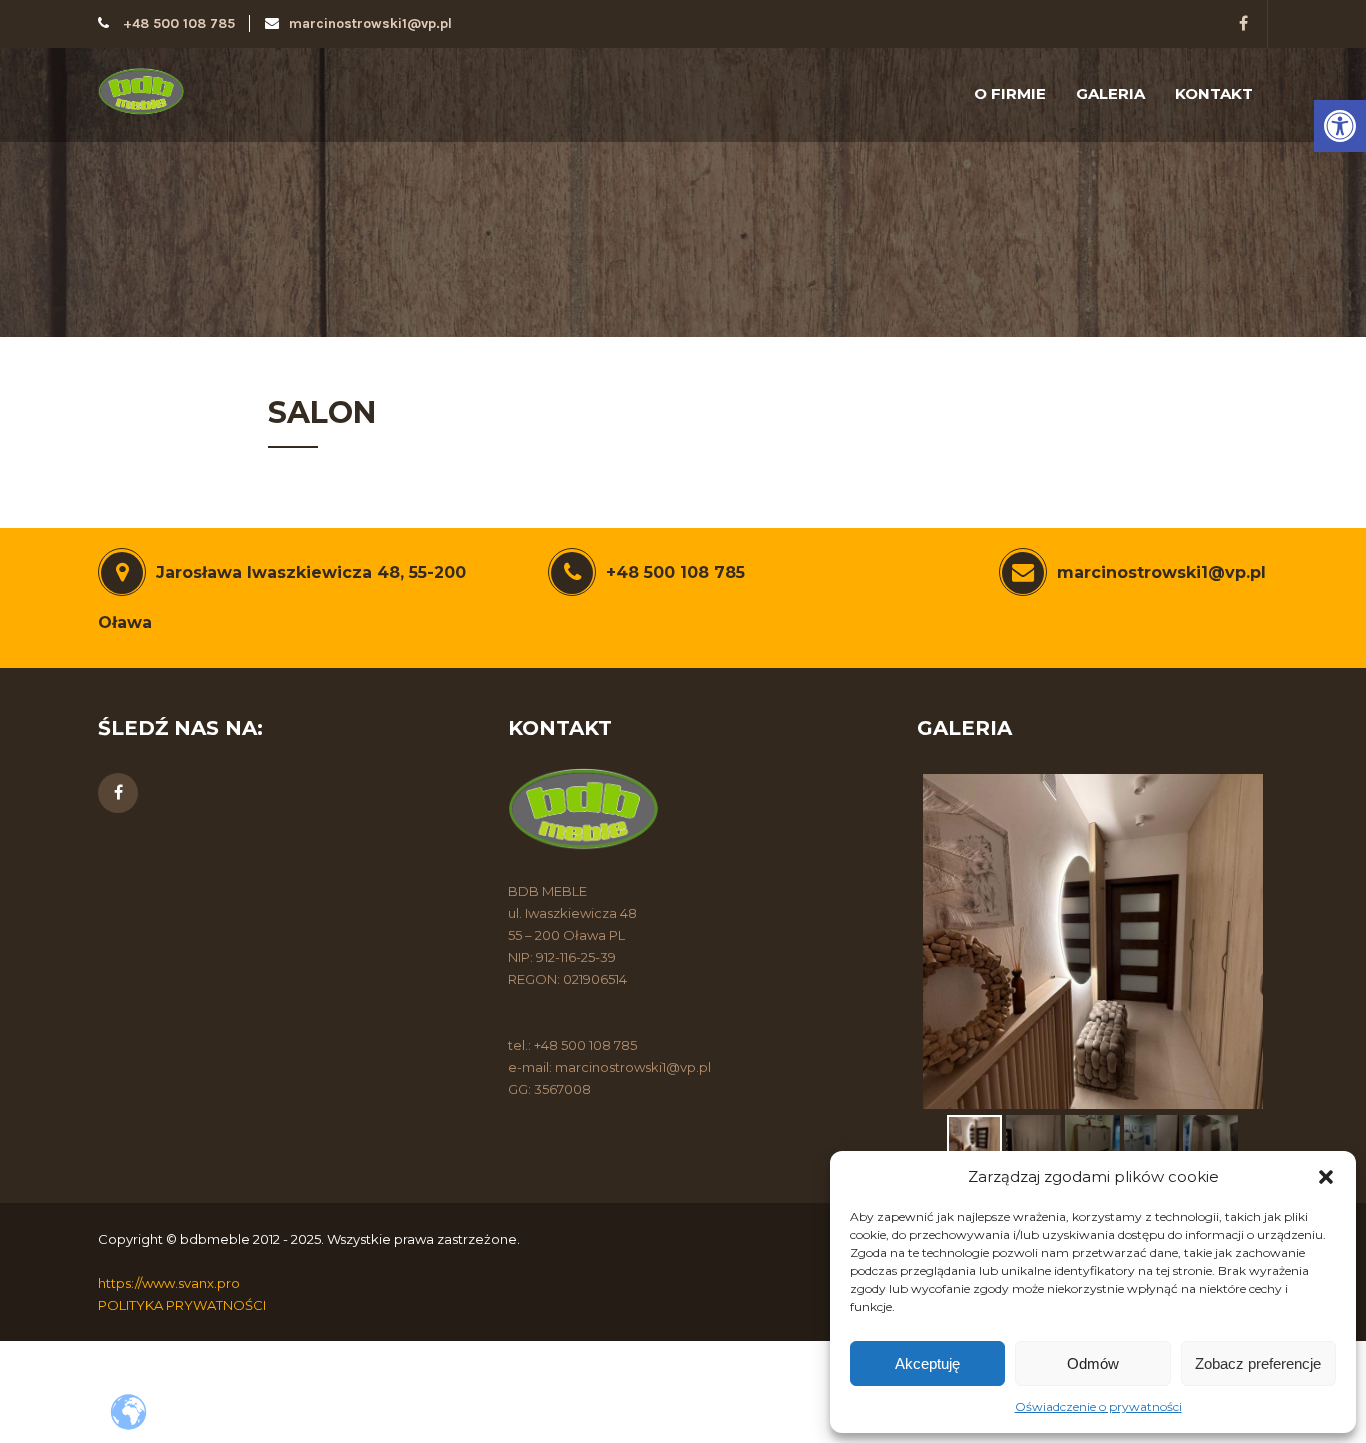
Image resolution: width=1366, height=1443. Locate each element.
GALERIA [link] (1110, 93)
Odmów (1093, 1363)
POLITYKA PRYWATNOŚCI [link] (182, 1305)
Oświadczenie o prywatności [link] (1098, 1406)
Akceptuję (927, 1363)
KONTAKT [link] (1214, 93)
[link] (1340, 126)
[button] (1326, 1177)
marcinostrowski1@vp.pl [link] (370, 23)
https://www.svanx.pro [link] (169, 1283)
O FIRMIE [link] (1010, 93)
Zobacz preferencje (1258, 1363)
